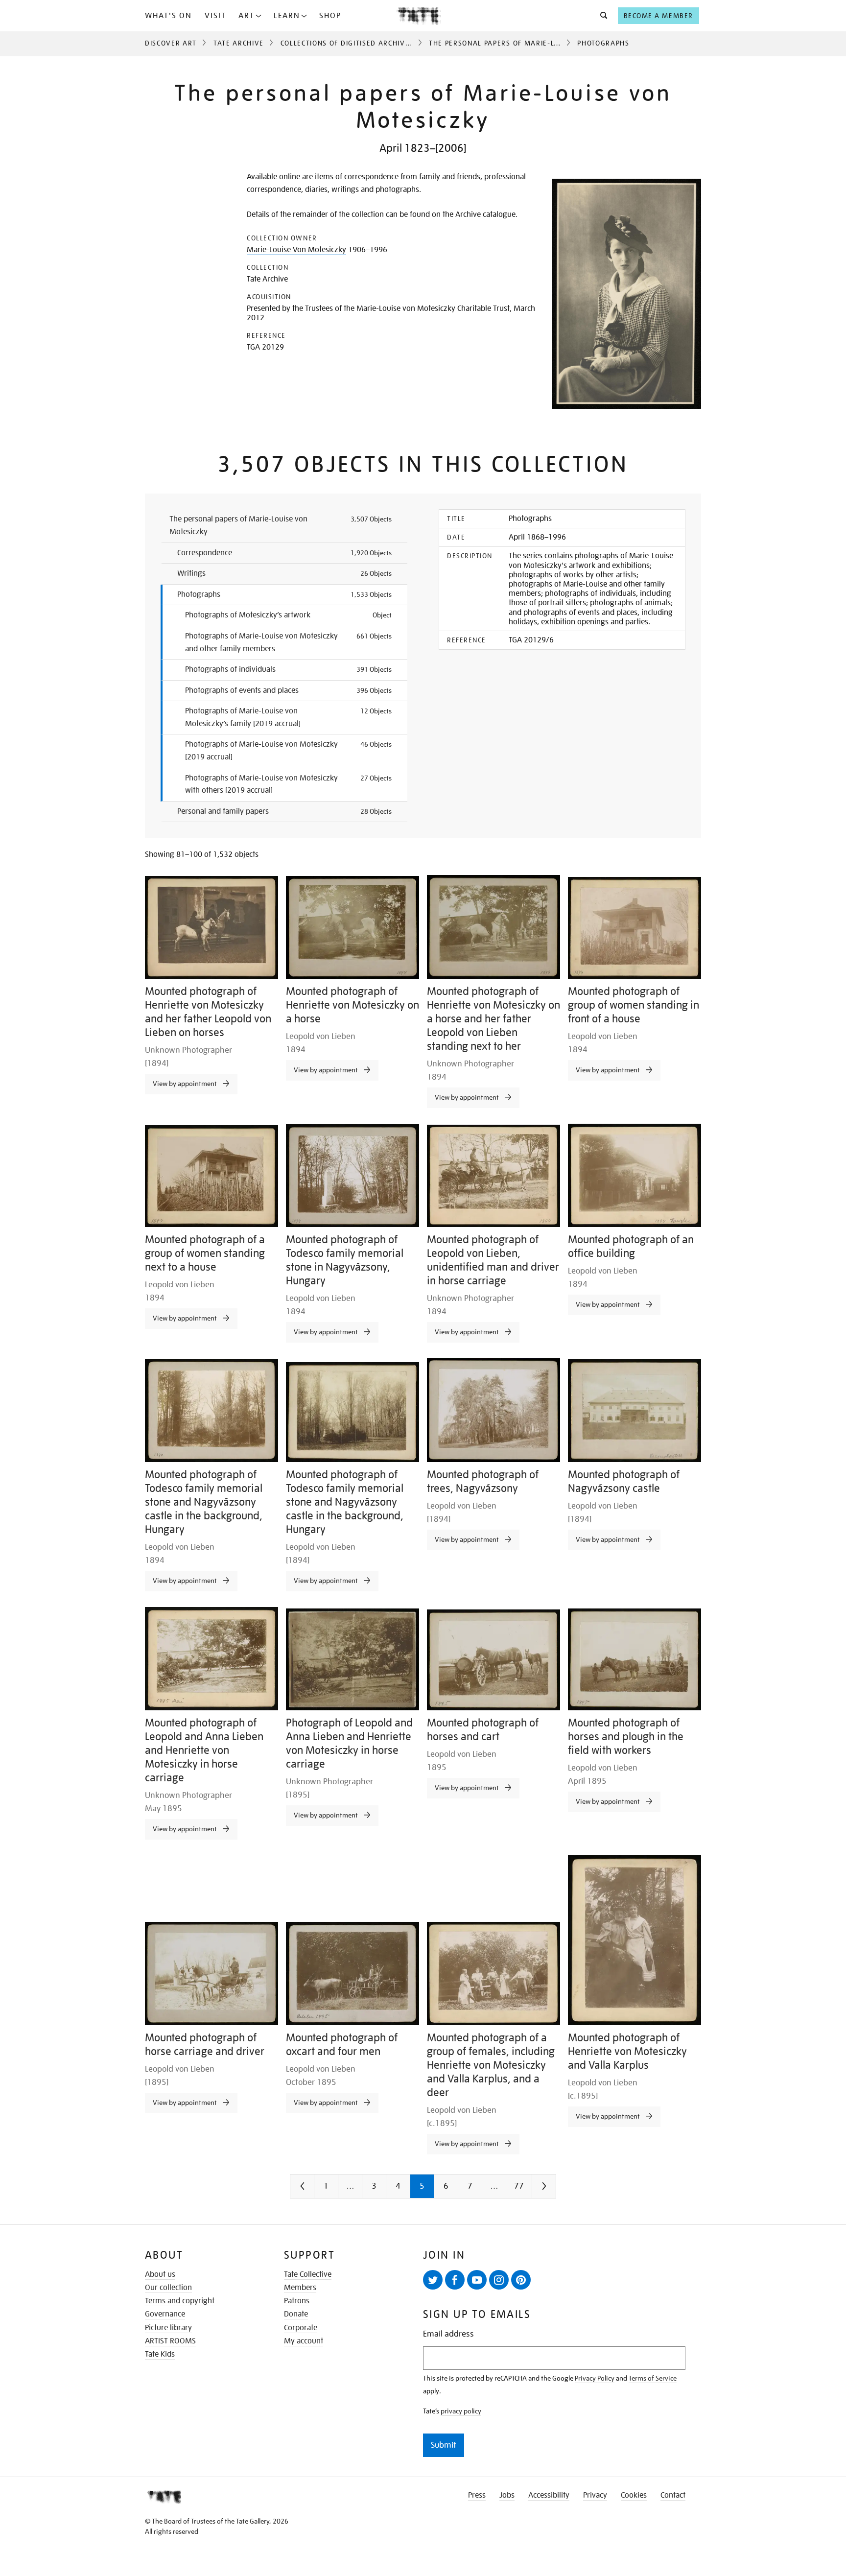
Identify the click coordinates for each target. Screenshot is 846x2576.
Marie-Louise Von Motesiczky (296, 250)
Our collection (168, 2288)
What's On (168, 16)
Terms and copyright (180, 2301)
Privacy (595, 2495)
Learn (287, 16)
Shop (330, 16)
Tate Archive (239, 43)
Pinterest (521, 2280)
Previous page (322, 2190)
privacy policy (461, 2411)
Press (477, 2495)
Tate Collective (308, 2274)
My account (304, 2341)
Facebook (455, 2280)
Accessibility (549, 2495)
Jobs (507, 2495)
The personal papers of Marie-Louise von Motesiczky (535, 43)
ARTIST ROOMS (170, 2341)
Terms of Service (653, 2378)
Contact (673, 2495)
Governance (165, 2314)
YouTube (477, 2280)
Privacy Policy (595, 2378)
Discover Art (171, 43)
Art (247, 16)
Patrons (297, 2301)
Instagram (499, 2280)
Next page (564, 2190)
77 (519, 2186)
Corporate (301, 2328)
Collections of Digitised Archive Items (357, 43)
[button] (601, 16)
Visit (215, 16)
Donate (296, 2314)
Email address (448, 2334)
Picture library (168, 2328)
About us (160, 2274)
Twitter (433, 2280)
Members (300, 2288)
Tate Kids (160, 2354)
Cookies (634, 2495)
